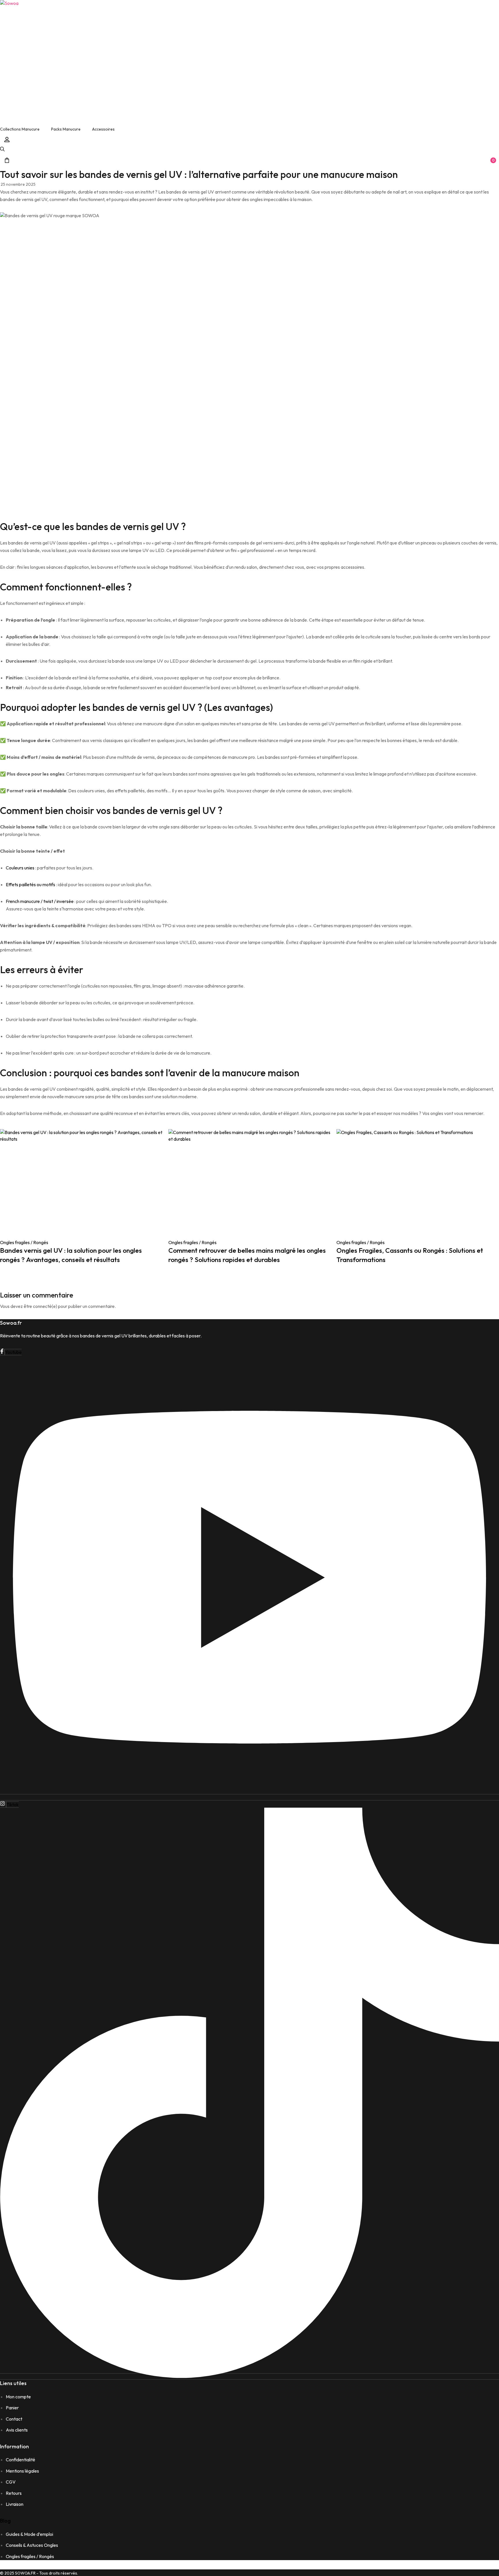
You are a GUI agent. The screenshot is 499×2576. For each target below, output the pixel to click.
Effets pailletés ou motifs (30, 884)
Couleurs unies (20, 868)
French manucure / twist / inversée (40, 901)
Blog (5, 2521)
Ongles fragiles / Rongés (24, 1242)
